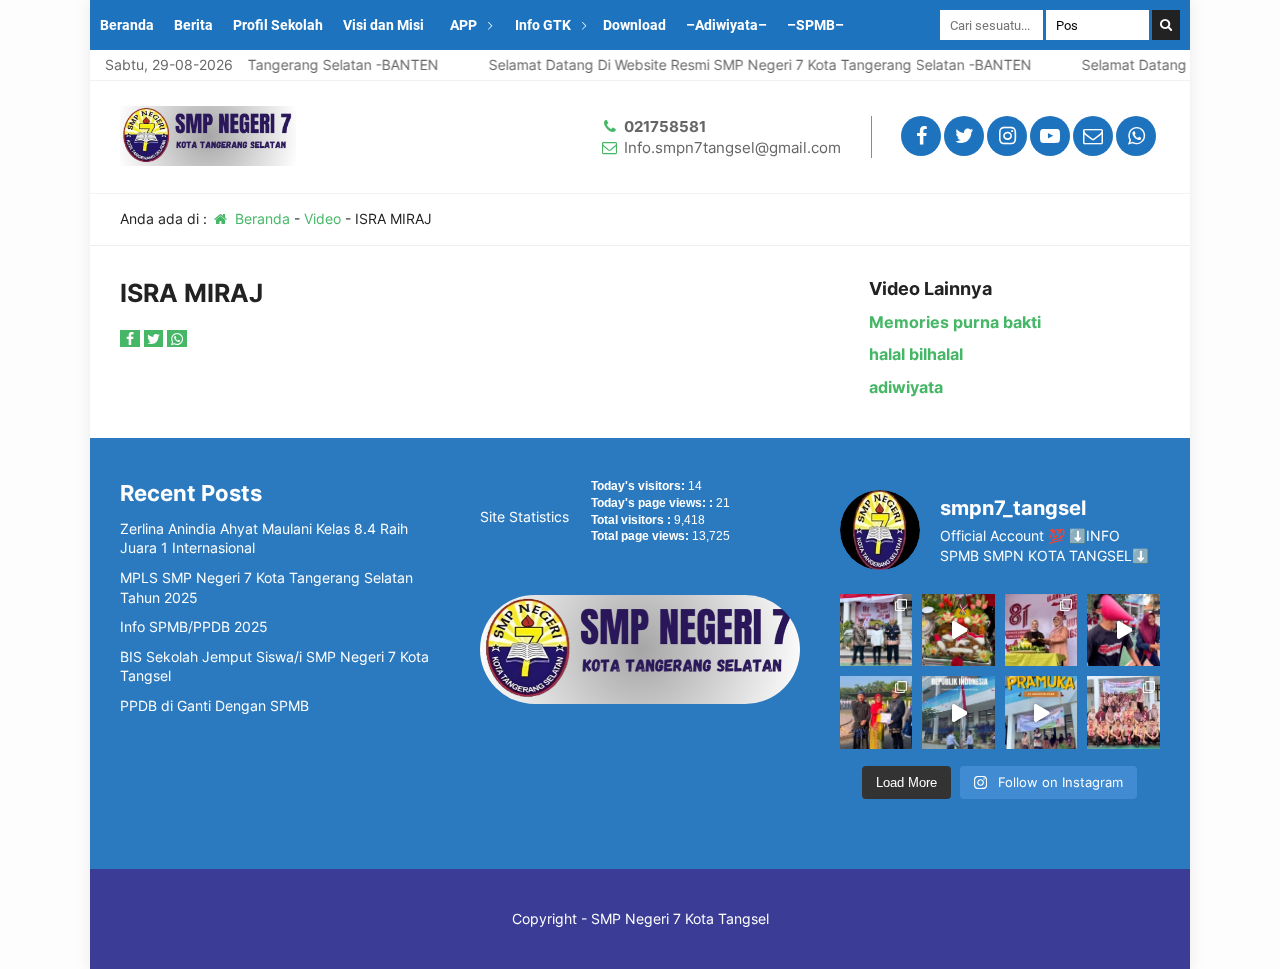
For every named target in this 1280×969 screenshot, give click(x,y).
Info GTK (543, 25)
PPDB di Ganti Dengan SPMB (214, 705)
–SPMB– (815, 25)
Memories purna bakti (955, 322)
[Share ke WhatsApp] (177, 338)
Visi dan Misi (383, 25)
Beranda (127, 25)
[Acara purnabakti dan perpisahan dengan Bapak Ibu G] (876, 630)
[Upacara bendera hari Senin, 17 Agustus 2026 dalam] (958, 712)
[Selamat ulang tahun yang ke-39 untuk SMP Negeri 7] (1041, 630)
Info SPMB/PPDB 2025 (194, 626)
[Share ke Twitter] (156, 338)
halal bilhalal (916, 354)
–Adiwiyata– (726, 25)
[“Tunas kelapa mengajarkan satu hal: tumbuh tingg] (1123, 712)
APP (463, 25)
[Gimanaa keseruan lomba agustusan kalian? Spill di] (1123, 630)
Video (322, 218)
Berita (193, 25)
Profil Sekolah (278, 25)
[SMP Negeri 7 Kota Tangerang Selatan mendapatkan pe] (876, 712)
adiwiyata (906, 387)
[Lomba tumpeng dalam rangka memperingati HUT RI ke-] (958, 630)
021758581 (665, 126)
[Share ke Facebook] (132, 338)
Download (634, 25)
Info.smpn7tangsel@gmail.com (732, 147)
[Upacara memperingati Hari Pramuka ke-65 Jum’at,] (1041, 712)
